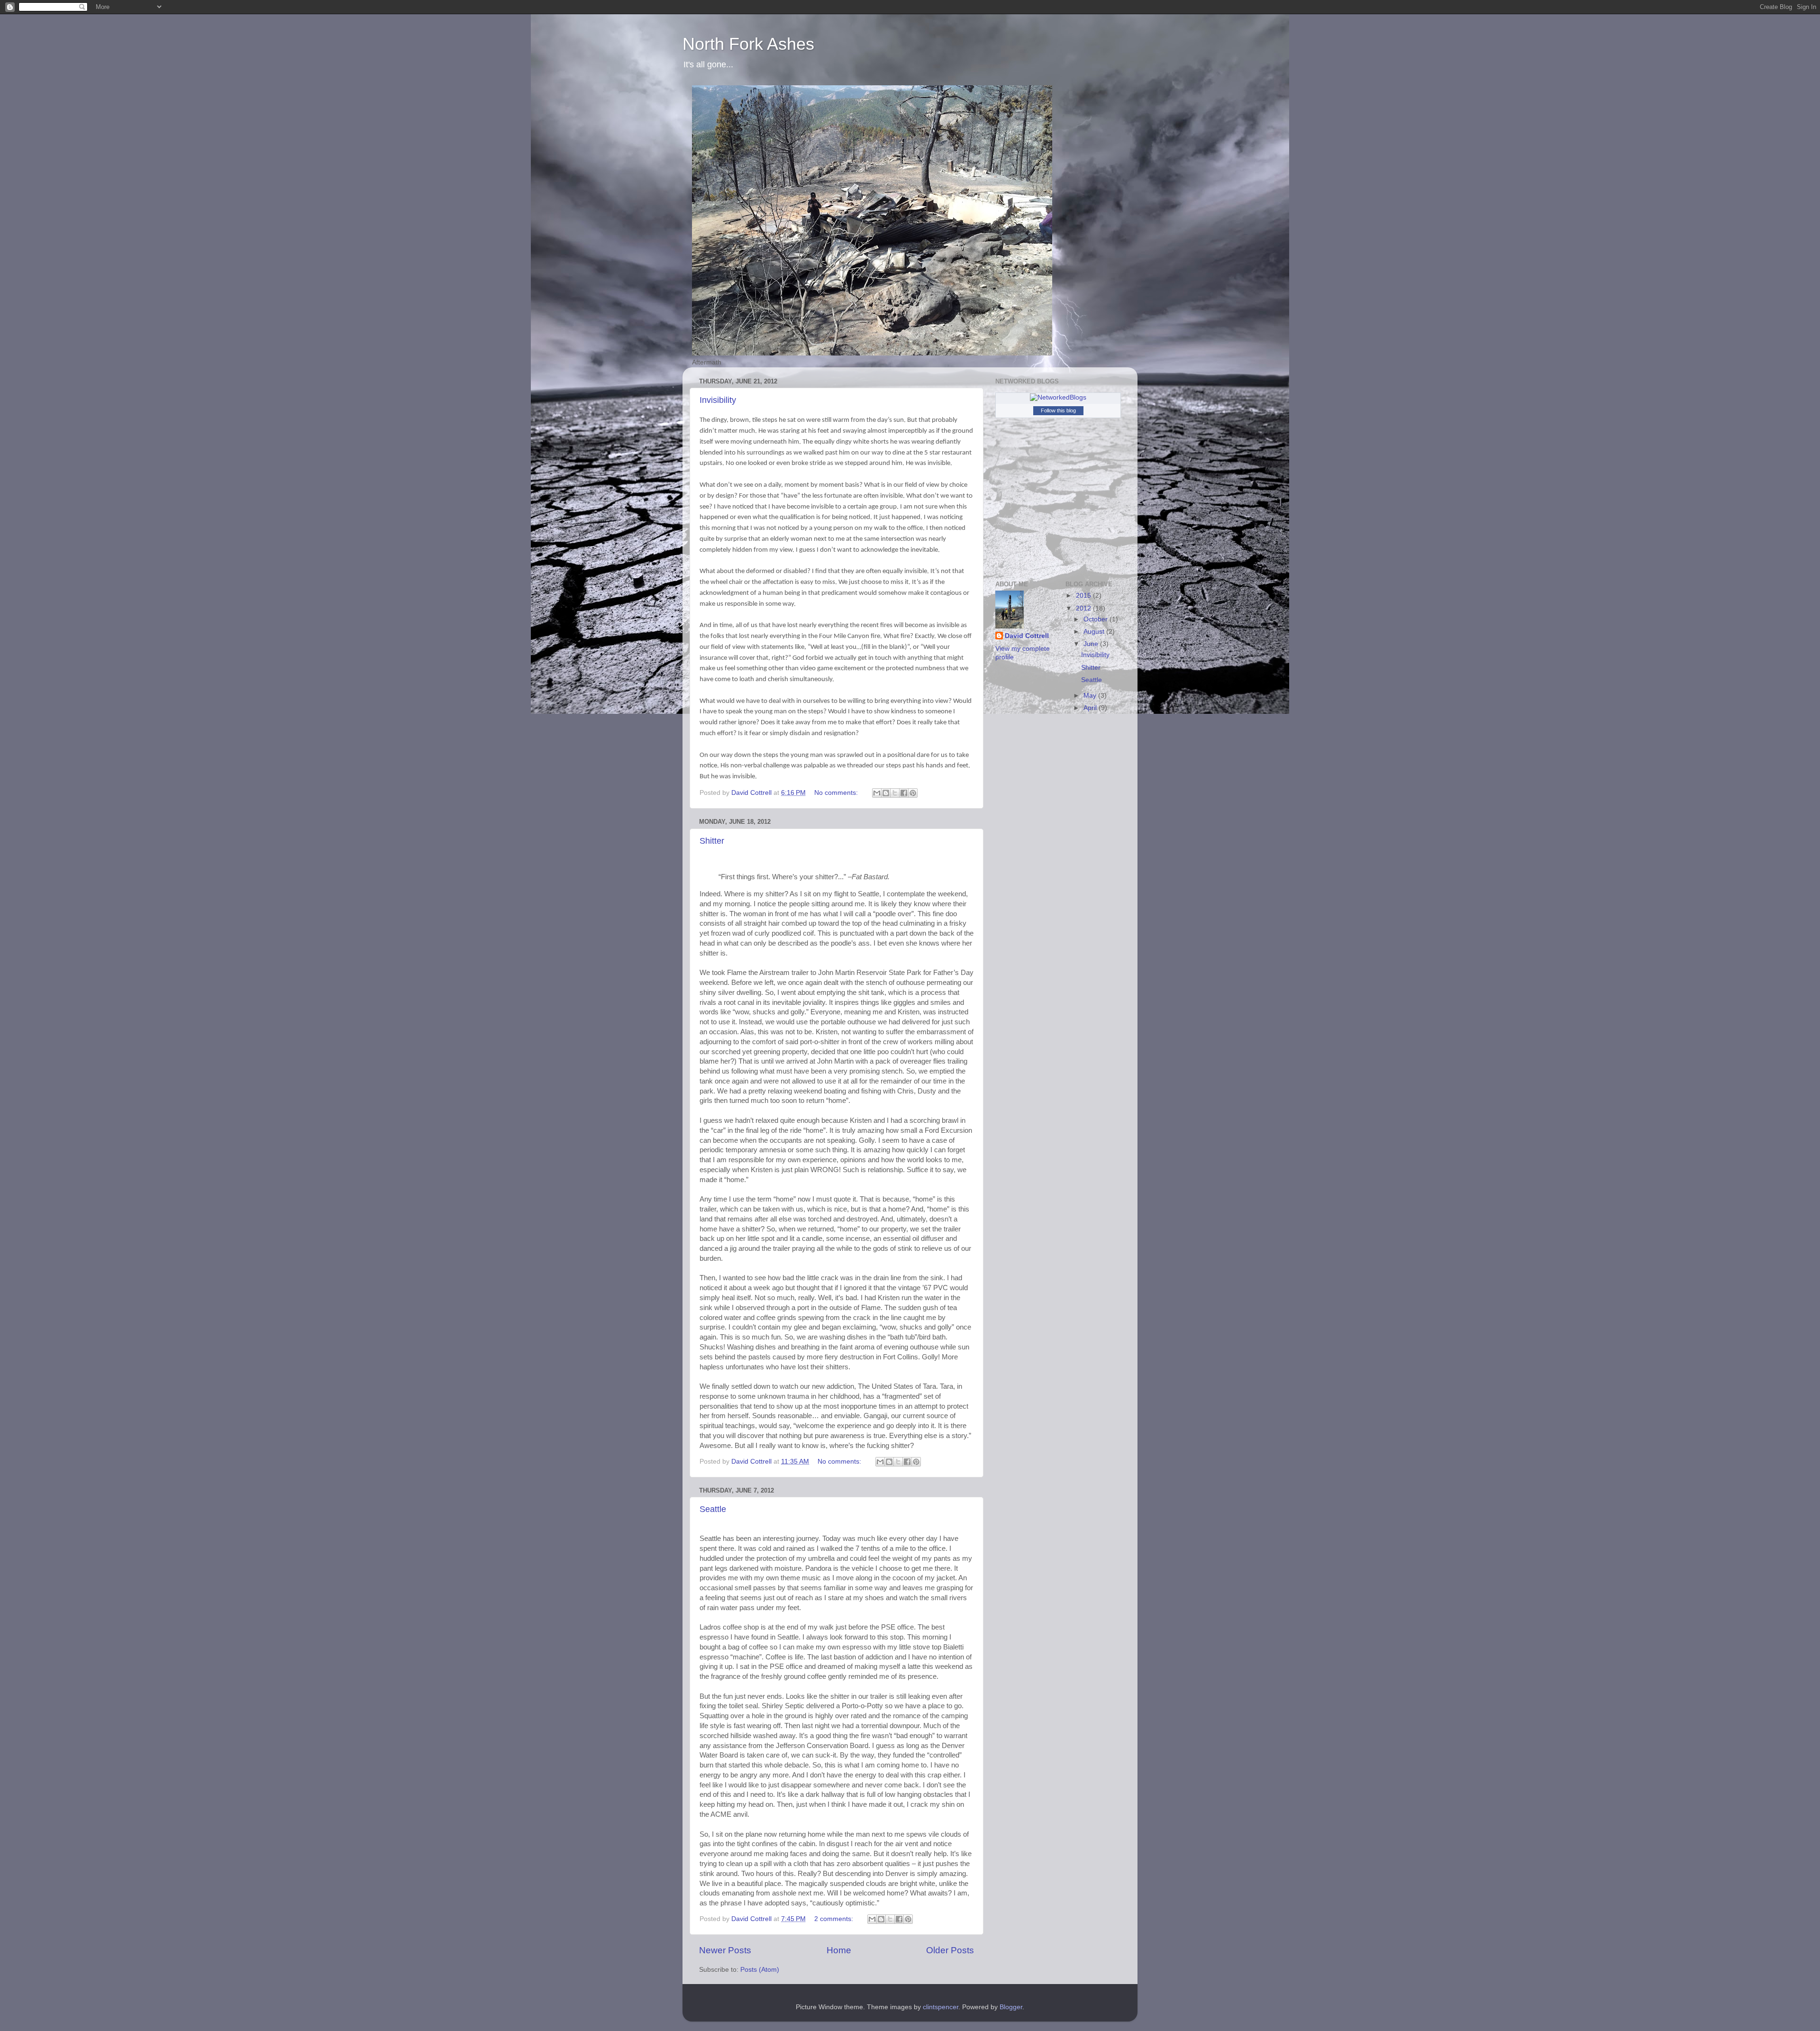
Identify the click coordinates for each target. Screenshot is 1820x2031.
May (1091, 696)
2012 (1084, 608)
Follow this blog (1058, 410)
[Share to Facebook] (904, 793)
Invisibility (718, 400)
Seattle (713, 1509)
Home (839, 1950)
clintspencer (941, 2007)
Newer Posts (725, 1950)
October (1097, 619)
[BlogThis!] (886, 793)
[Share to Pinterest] (913, 793)
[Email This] (877, 793)
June (1092, 644)
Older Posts (950, 1950)
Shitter (712, 841)
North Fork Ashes (748, 44)
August (1095, 632)
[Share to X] (895, 793)
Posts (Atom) (760, 1970)
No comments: (837, 793)
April (1091, 708)
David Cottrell (1027, 636)
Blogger (1011, 2007)
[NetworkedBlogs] (1058, 397)
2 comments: (835, 1919)
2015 (1084, 596)
